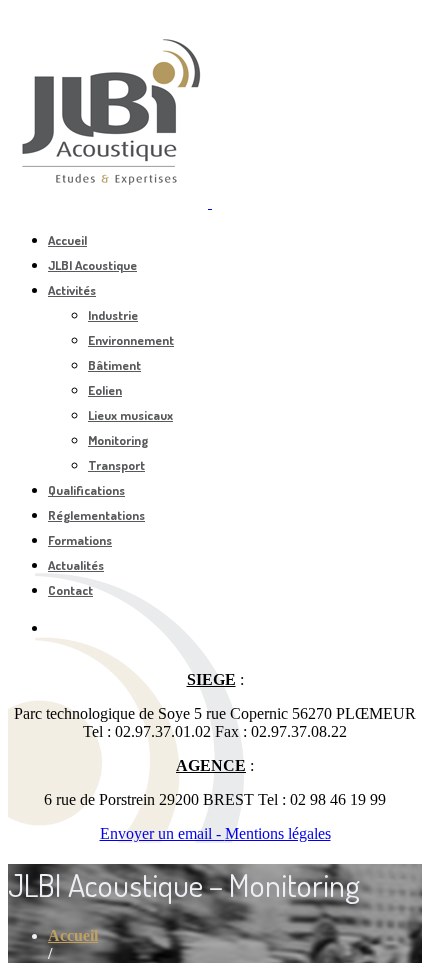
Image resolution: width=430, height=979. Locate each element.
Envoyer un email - (162, 833)
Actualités (76, 565)
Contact (70, 590)
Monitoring (118, 440)
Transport (116, 465)
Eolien (105, 390)
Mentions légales (278, 833)
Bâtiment (114, 365)
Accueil (67, 240)
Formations (80, 540)
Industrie (113, 315)
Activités (72, 290)
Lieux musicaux (130, 415)
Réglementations (96, 515)
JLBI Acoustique (92, 265)
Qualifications (86, 490)
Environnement (131, 340)
